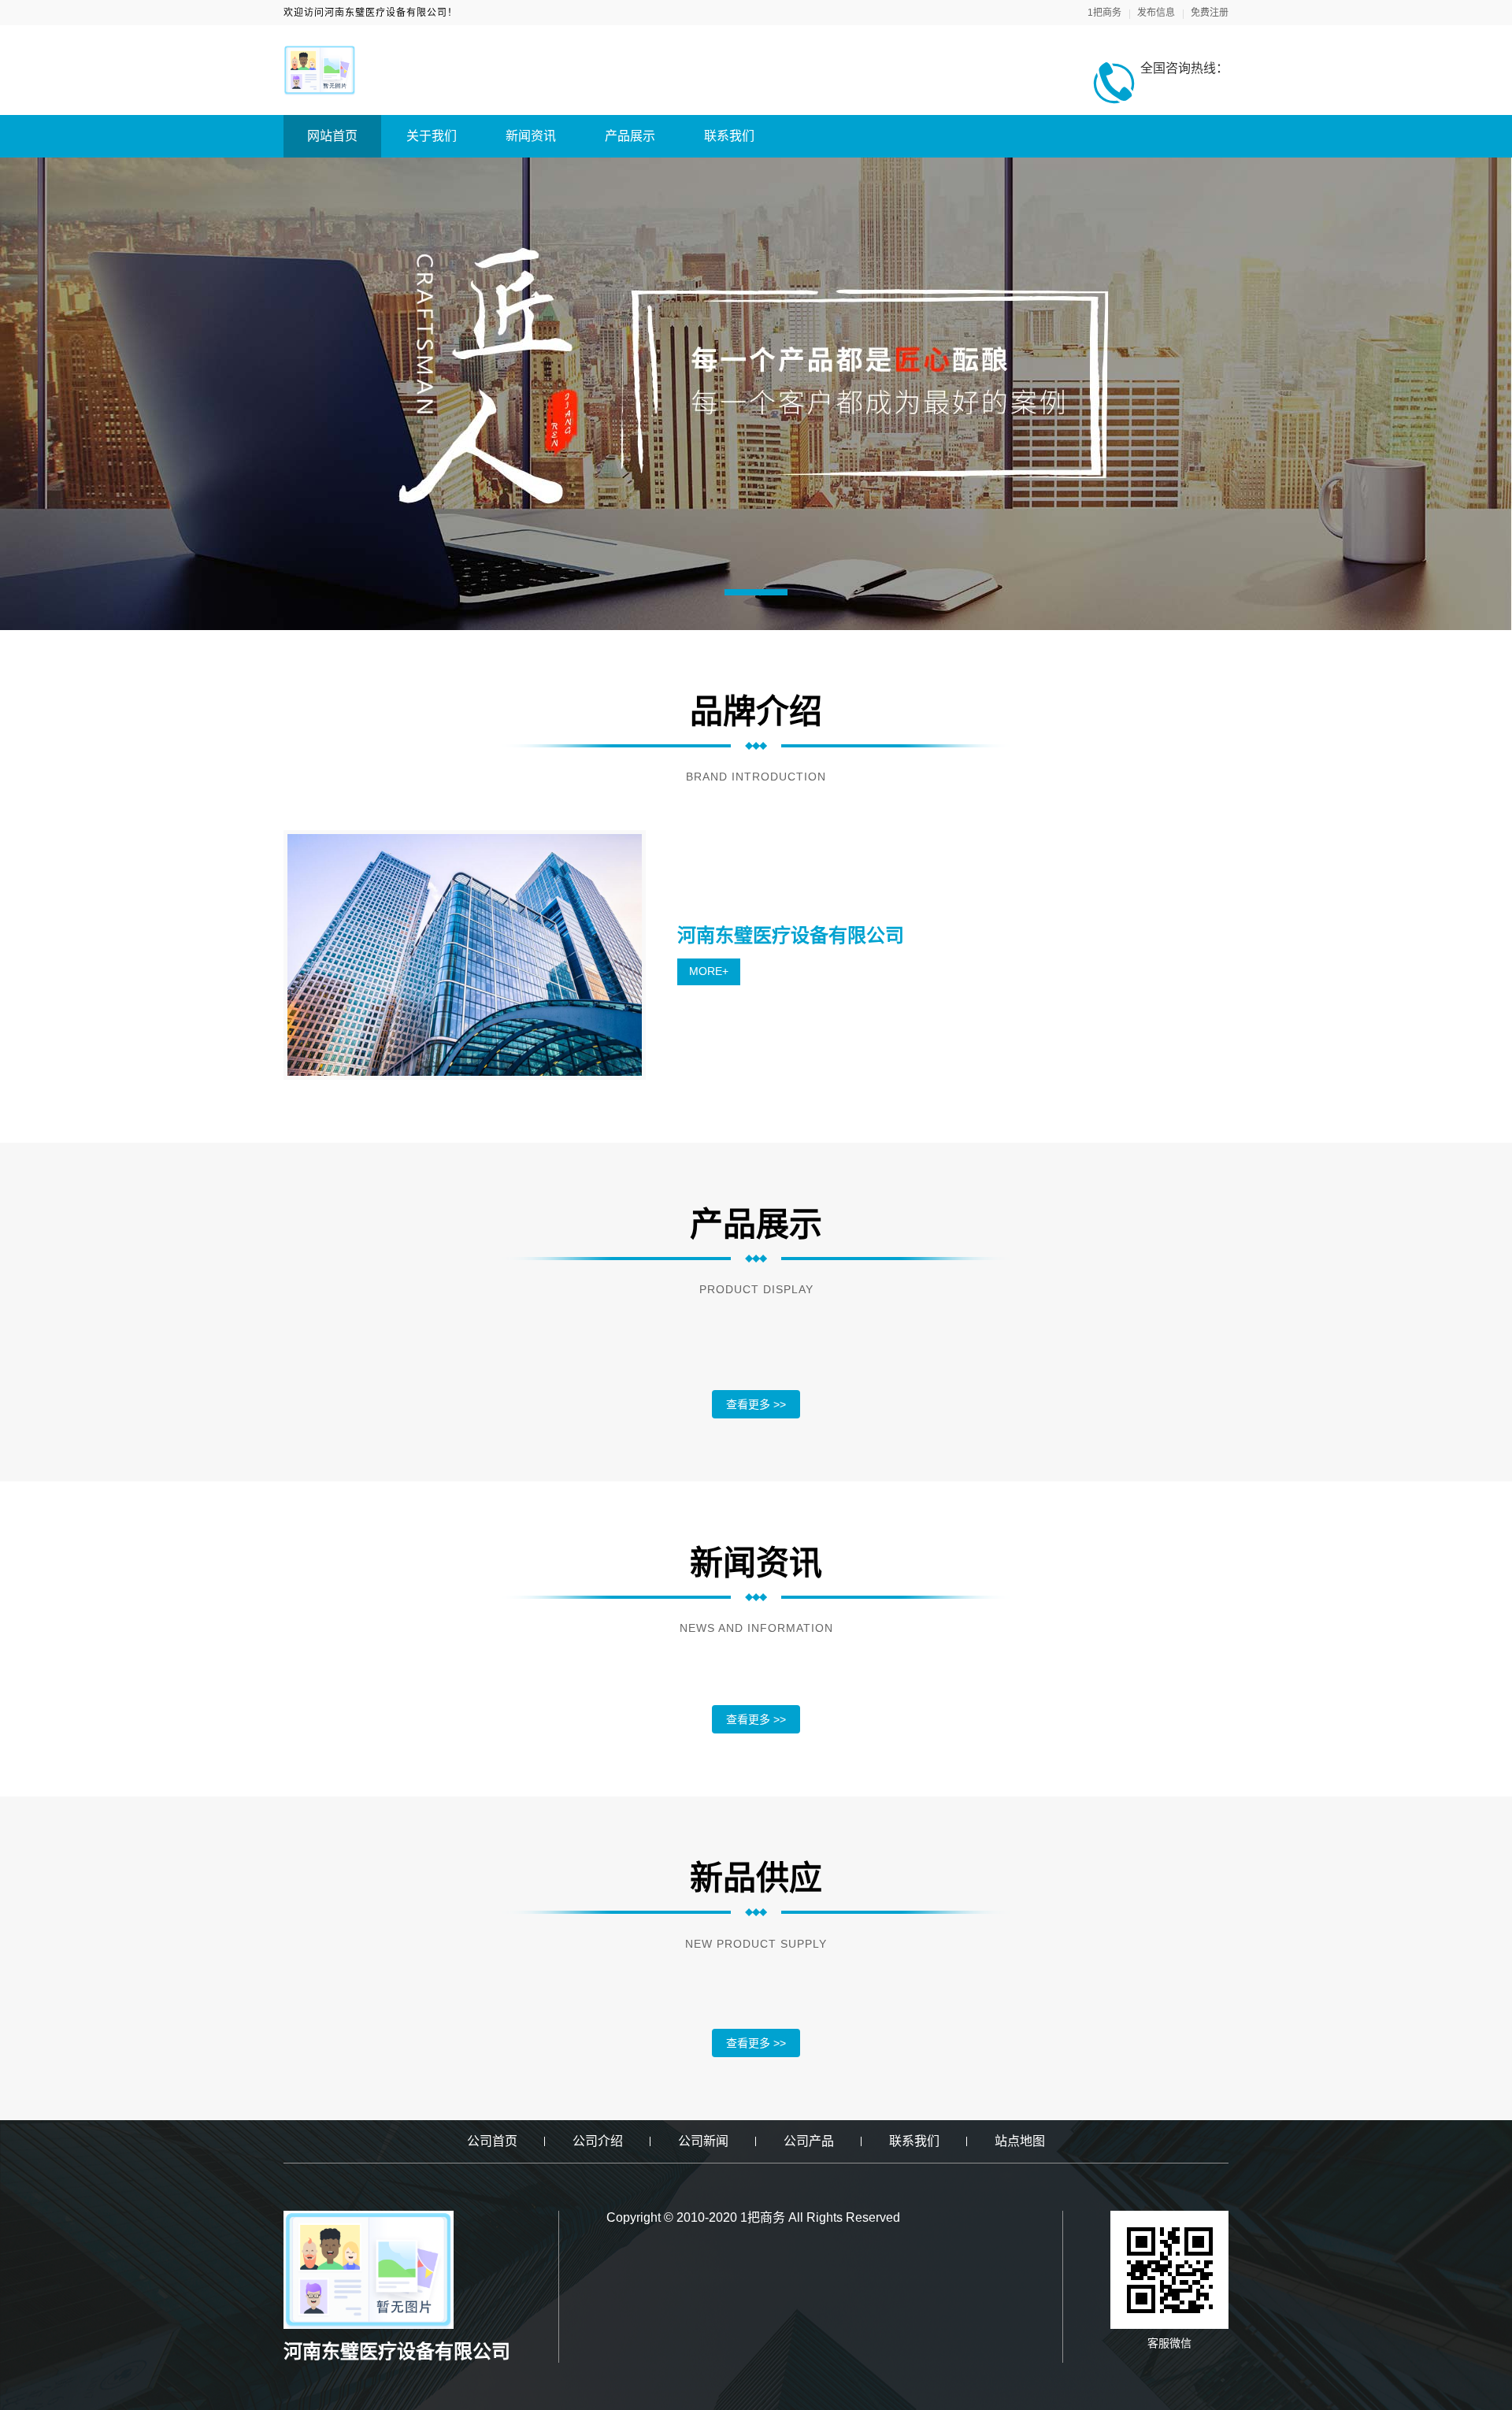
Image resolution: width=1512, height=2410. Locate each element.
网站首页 (332, 136)
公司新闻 (703, 2141)
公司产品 (809, 2141)
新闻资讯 (531, 136)
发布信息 (1156, 13)
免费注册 (1210, 13)
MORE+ (709, 971)
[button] (756, 592)
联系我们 (729, 136)
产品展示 (630, 136)
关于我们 (432, 136)
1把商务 (1104, 13)
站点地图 (1020, 2141)
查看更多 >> (756, 1404)
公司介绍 (598, 2141)
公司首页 (492, 2141)
